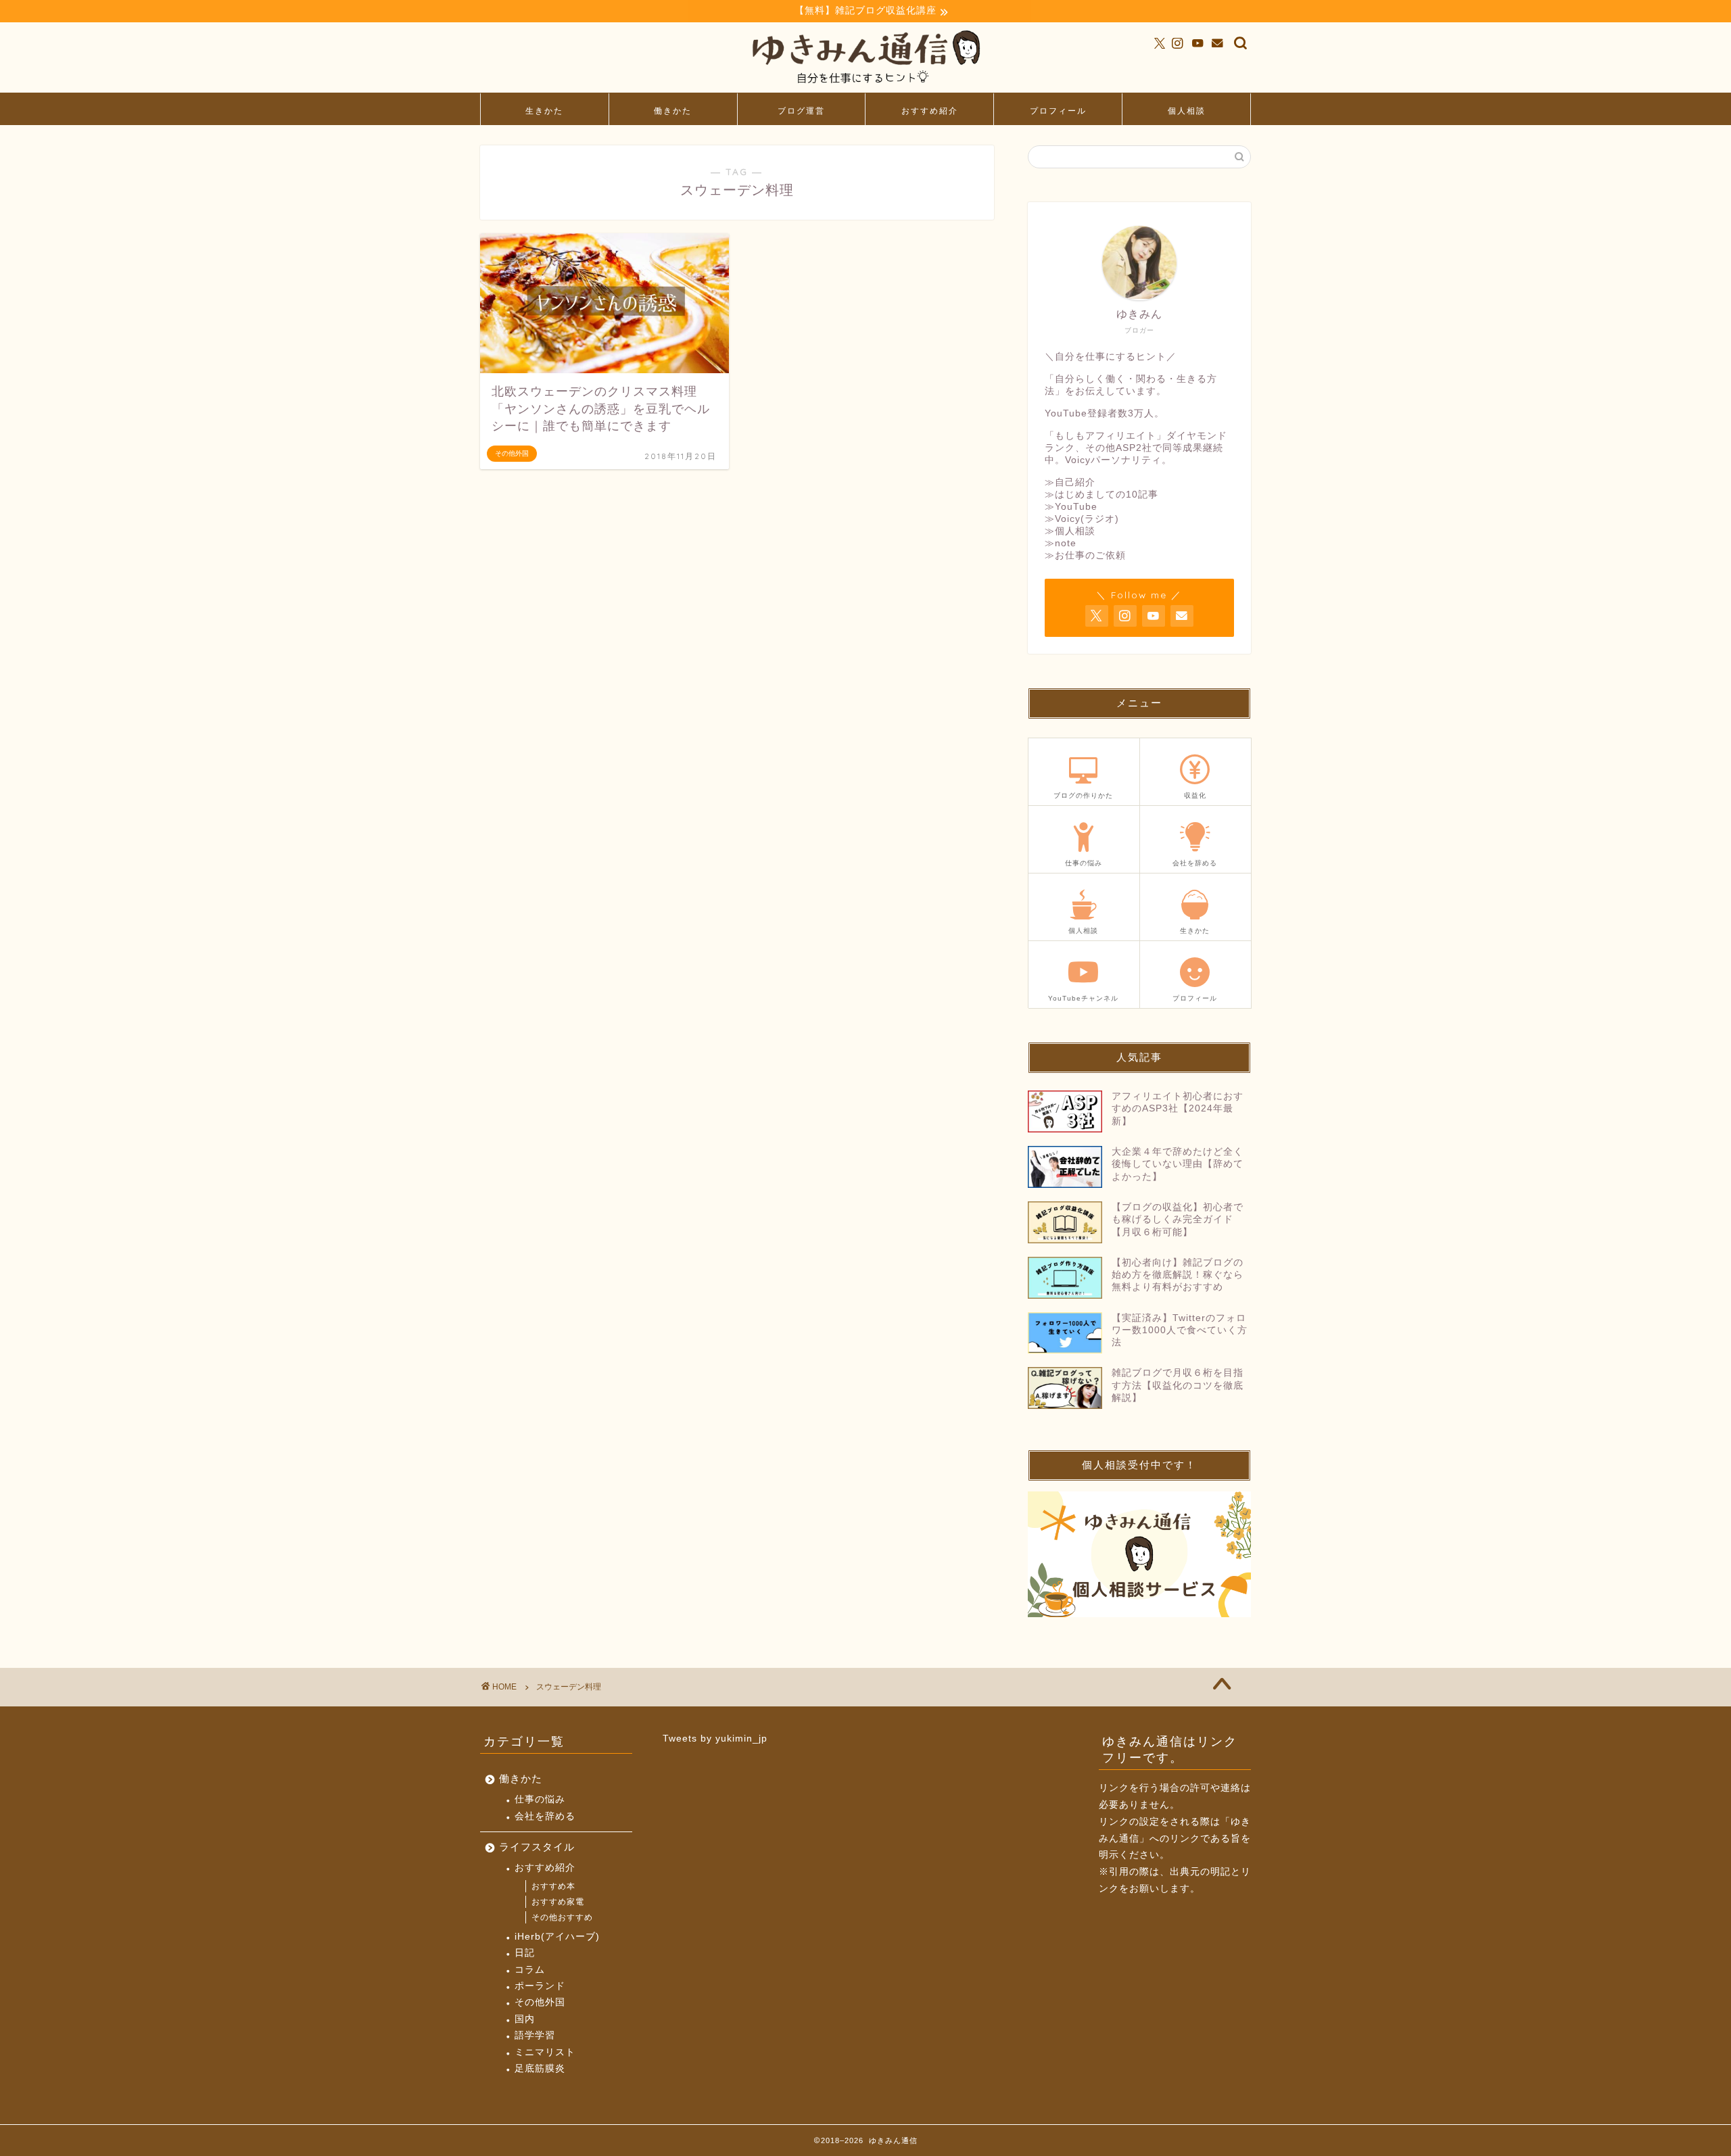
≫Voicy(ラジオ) (1082, 519)
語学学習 (535, 2035)
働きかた (673, 111)
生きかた (544, 111)
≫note (1061, 543)
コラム (530, 1970)
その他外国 (540, 2002)
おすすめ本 (553, 1886)
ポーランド (540, 1986)
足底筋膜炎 (540, 2068)
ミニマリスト (545, 2052)
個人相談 (1187, 111)
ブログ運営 (801, 111)
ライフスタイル (537, 1847)
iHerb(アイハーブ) (557, 1937)
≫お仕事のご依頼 (1085, 555)
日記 (525, 1953)
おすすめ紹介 (930, 111)
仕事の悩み (540, 1799)
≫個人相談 (1070, 531)
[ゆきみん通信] (865, 86)
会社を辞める (545, 1816)
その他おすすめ (562, 1917)
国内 (525, 2019)
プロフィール (1058, 111)
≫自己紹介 (1070, 482)
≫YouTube (1071, 507)
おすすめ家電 (558, 1902)
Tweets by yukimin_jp (715, 1739)
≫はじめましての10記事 (1101, 495)
